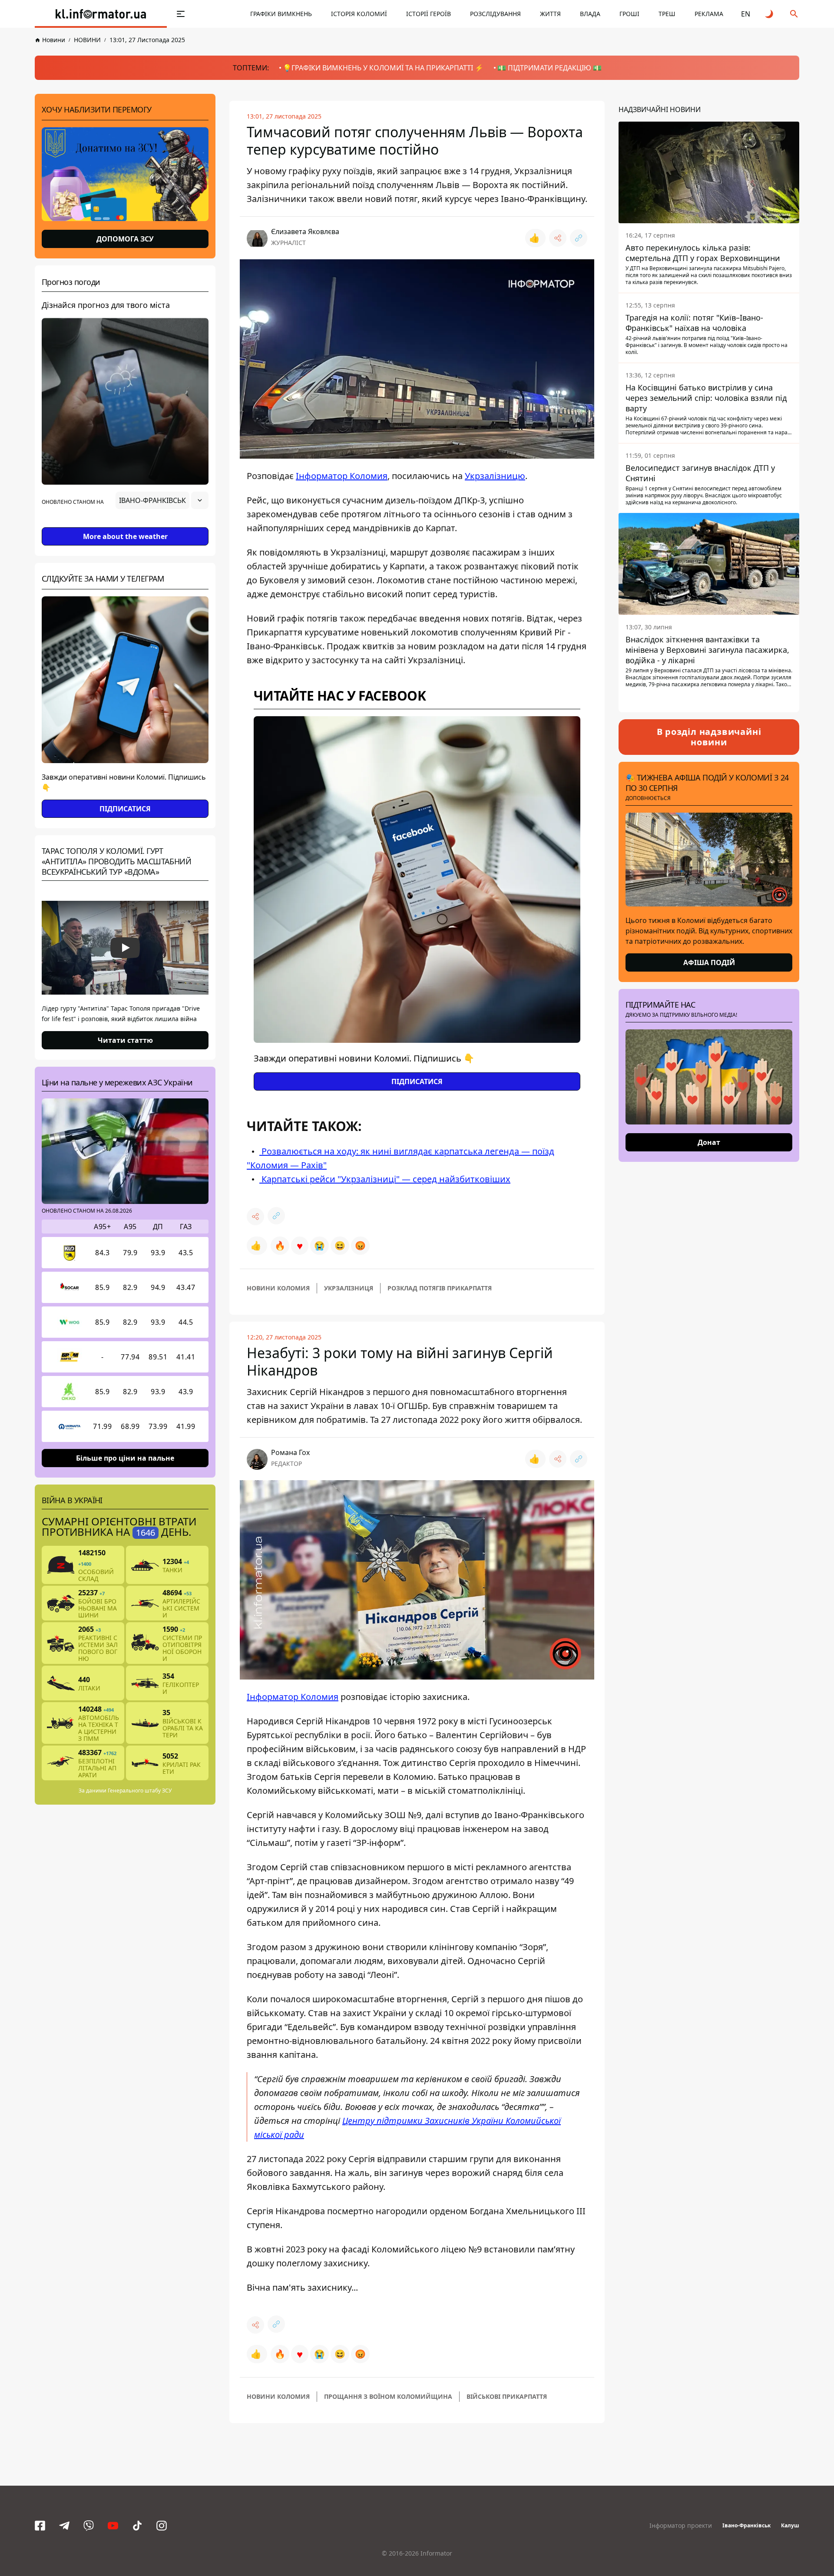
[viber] (89, 2526)
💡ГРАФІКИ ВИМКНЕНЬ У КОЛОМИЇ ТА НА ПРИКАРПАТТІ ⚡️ (383, 68)
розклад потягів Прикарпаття (440, 1288)
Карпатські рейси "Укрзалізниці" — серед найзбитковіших (385, 1179)
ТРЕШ (667, 14)
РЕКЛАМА (709, 14)
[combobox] (162, 500)
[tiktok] (137, 2526)
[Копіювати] (579, 238)
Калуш (790, 2525)
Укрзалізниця (349, 1288)
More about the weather (125, 536)
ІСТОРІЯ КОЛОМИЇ (359, 14)
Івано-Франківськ (746, 2525)
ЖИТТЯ (550, 14)
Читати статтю (125, 1040)
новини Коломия (278, 1288)
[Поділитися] (558, 238)
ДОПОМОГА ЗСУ (125, 239)
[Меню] (181, 14)
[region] (125, 525)
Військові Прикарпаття (507, 2396)
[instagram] (162, 2526)
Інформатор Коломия (342, 476)
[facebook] (40, 2526)
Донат (709, 1142)
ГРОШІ (629, 14)
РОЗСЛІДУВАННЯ (495, 14)
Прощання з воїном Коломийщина (388, 2396)
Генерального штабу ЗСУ (140, 1791)
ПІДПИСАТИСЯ (125, 809)
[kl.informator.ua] (101, 14)
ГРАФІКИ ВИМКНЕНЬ (281, 14)
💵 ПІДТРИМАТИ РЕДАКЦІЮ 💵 (549, 68)
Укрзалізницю (495, 476)
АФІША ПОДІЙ (709, 962)
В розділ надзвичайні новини (709, 737)
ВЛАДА (590, 14)
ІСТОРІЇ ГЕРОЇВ (429, 14)
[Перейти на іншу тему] (770, 14)
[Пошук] (794, 14)
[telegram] (64, 2526)
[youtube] (113, 2526)
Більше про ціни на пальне (125, 1458)
